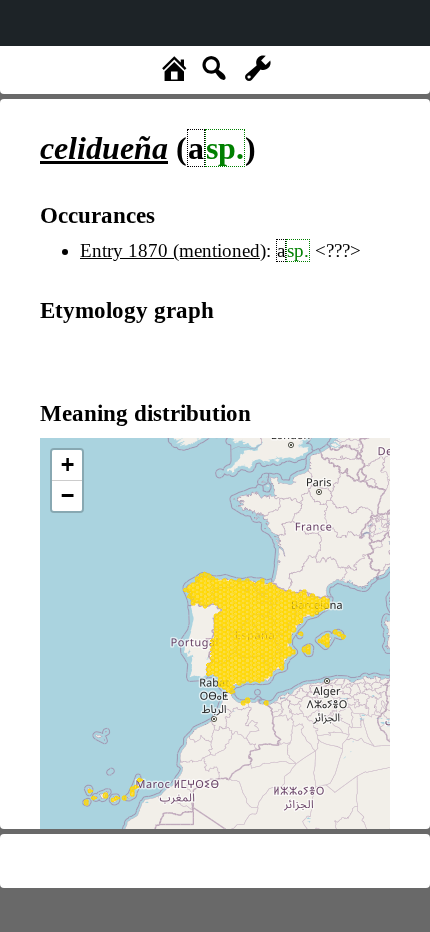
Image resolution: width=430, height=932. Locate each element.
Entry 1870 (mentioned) (173, 250)
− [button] (67, 495)
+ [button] (67, 464)
